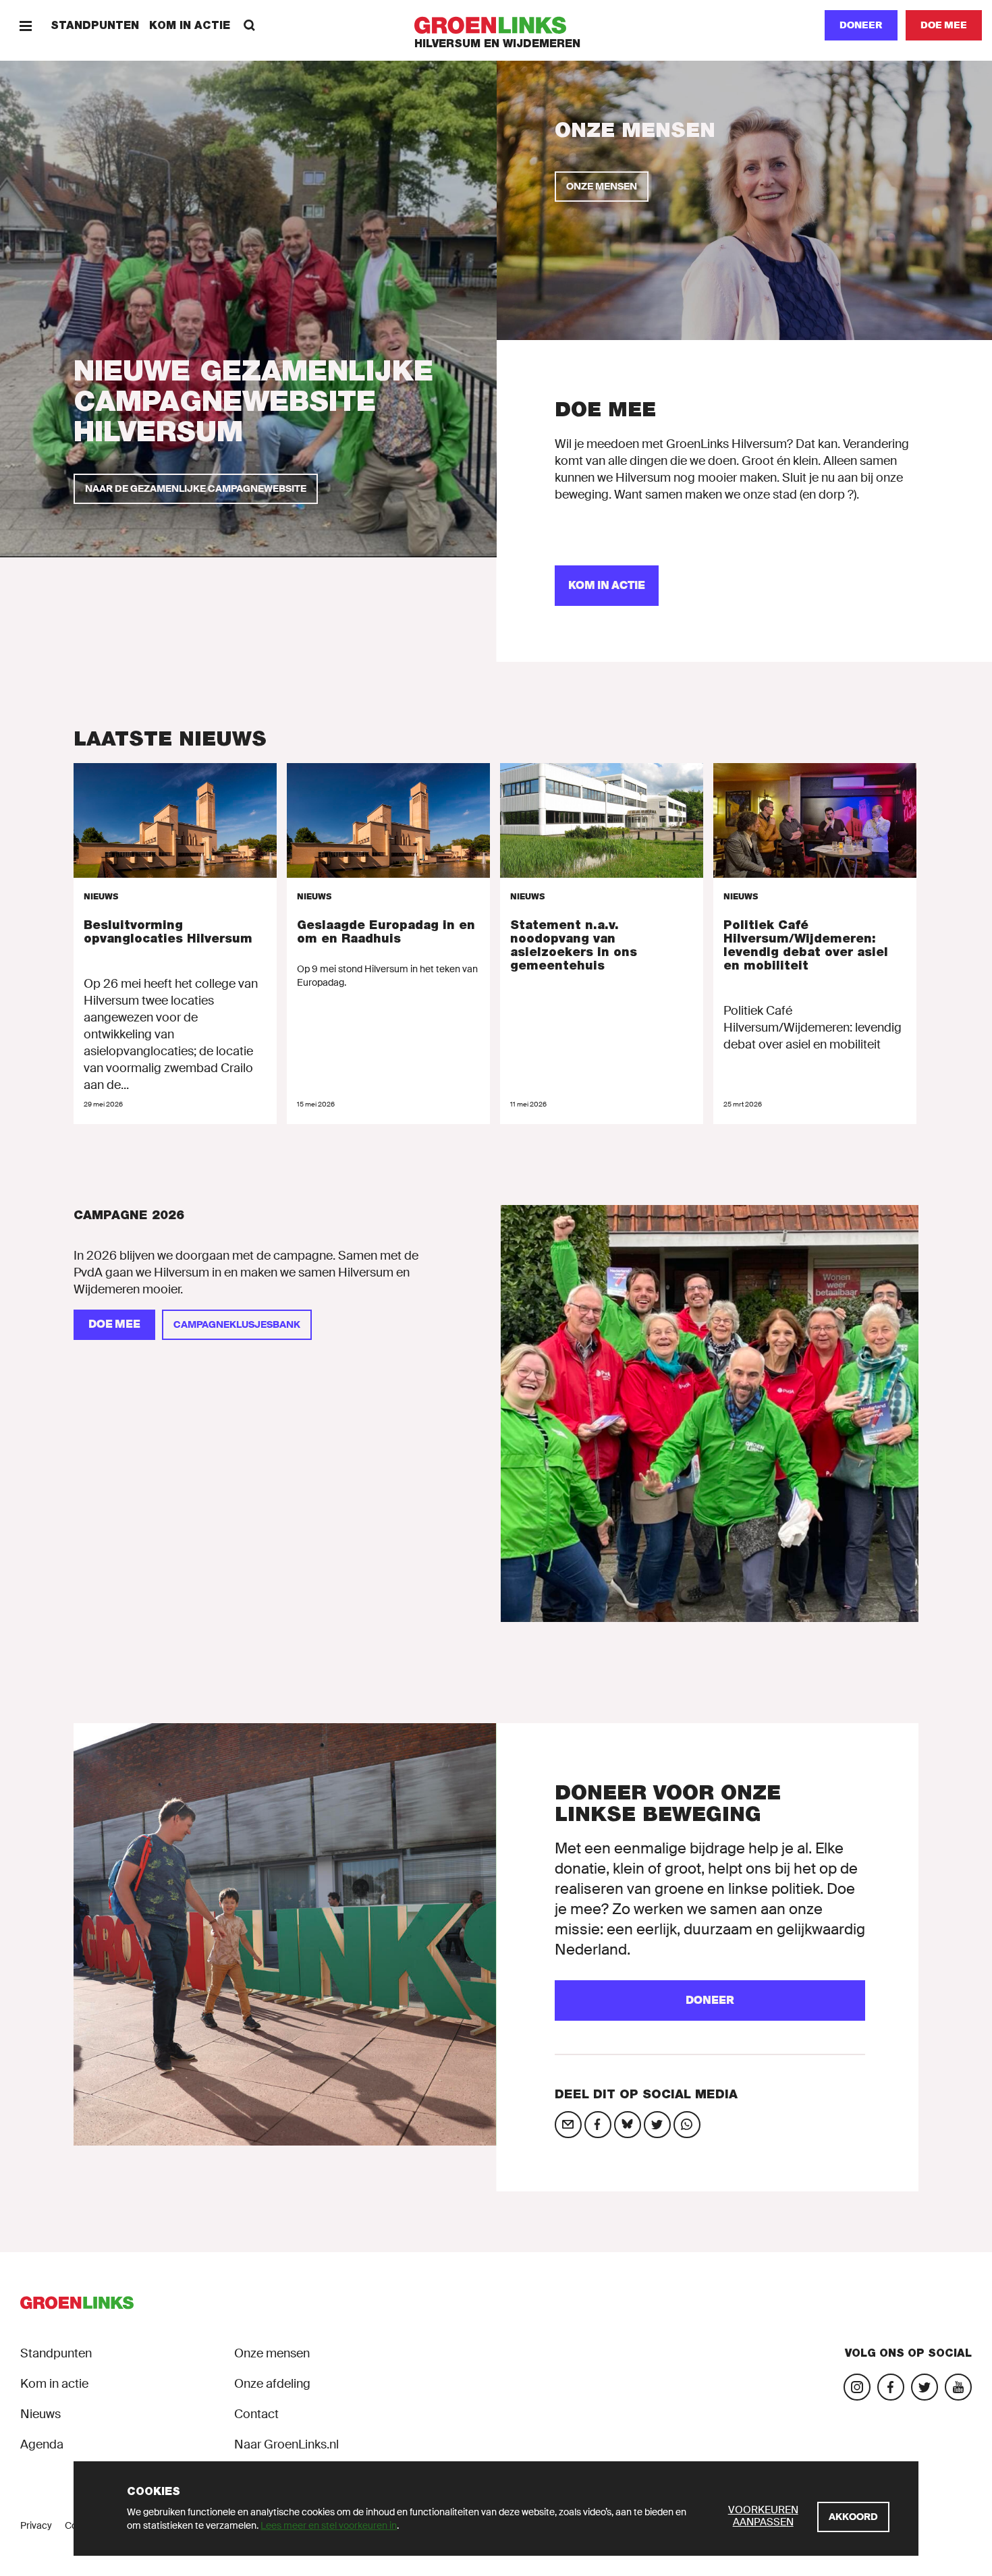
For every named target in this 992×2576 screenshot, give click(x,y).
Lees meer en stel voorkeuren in (329, 2525)
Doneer (861, 25)
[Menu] (25, 25)
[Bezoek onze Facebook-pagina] (891, 2387)
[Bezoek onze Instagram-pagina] (857, 2387)
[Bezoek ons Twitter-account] (925, 2387)
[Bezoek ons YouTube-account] (958, 2387)
